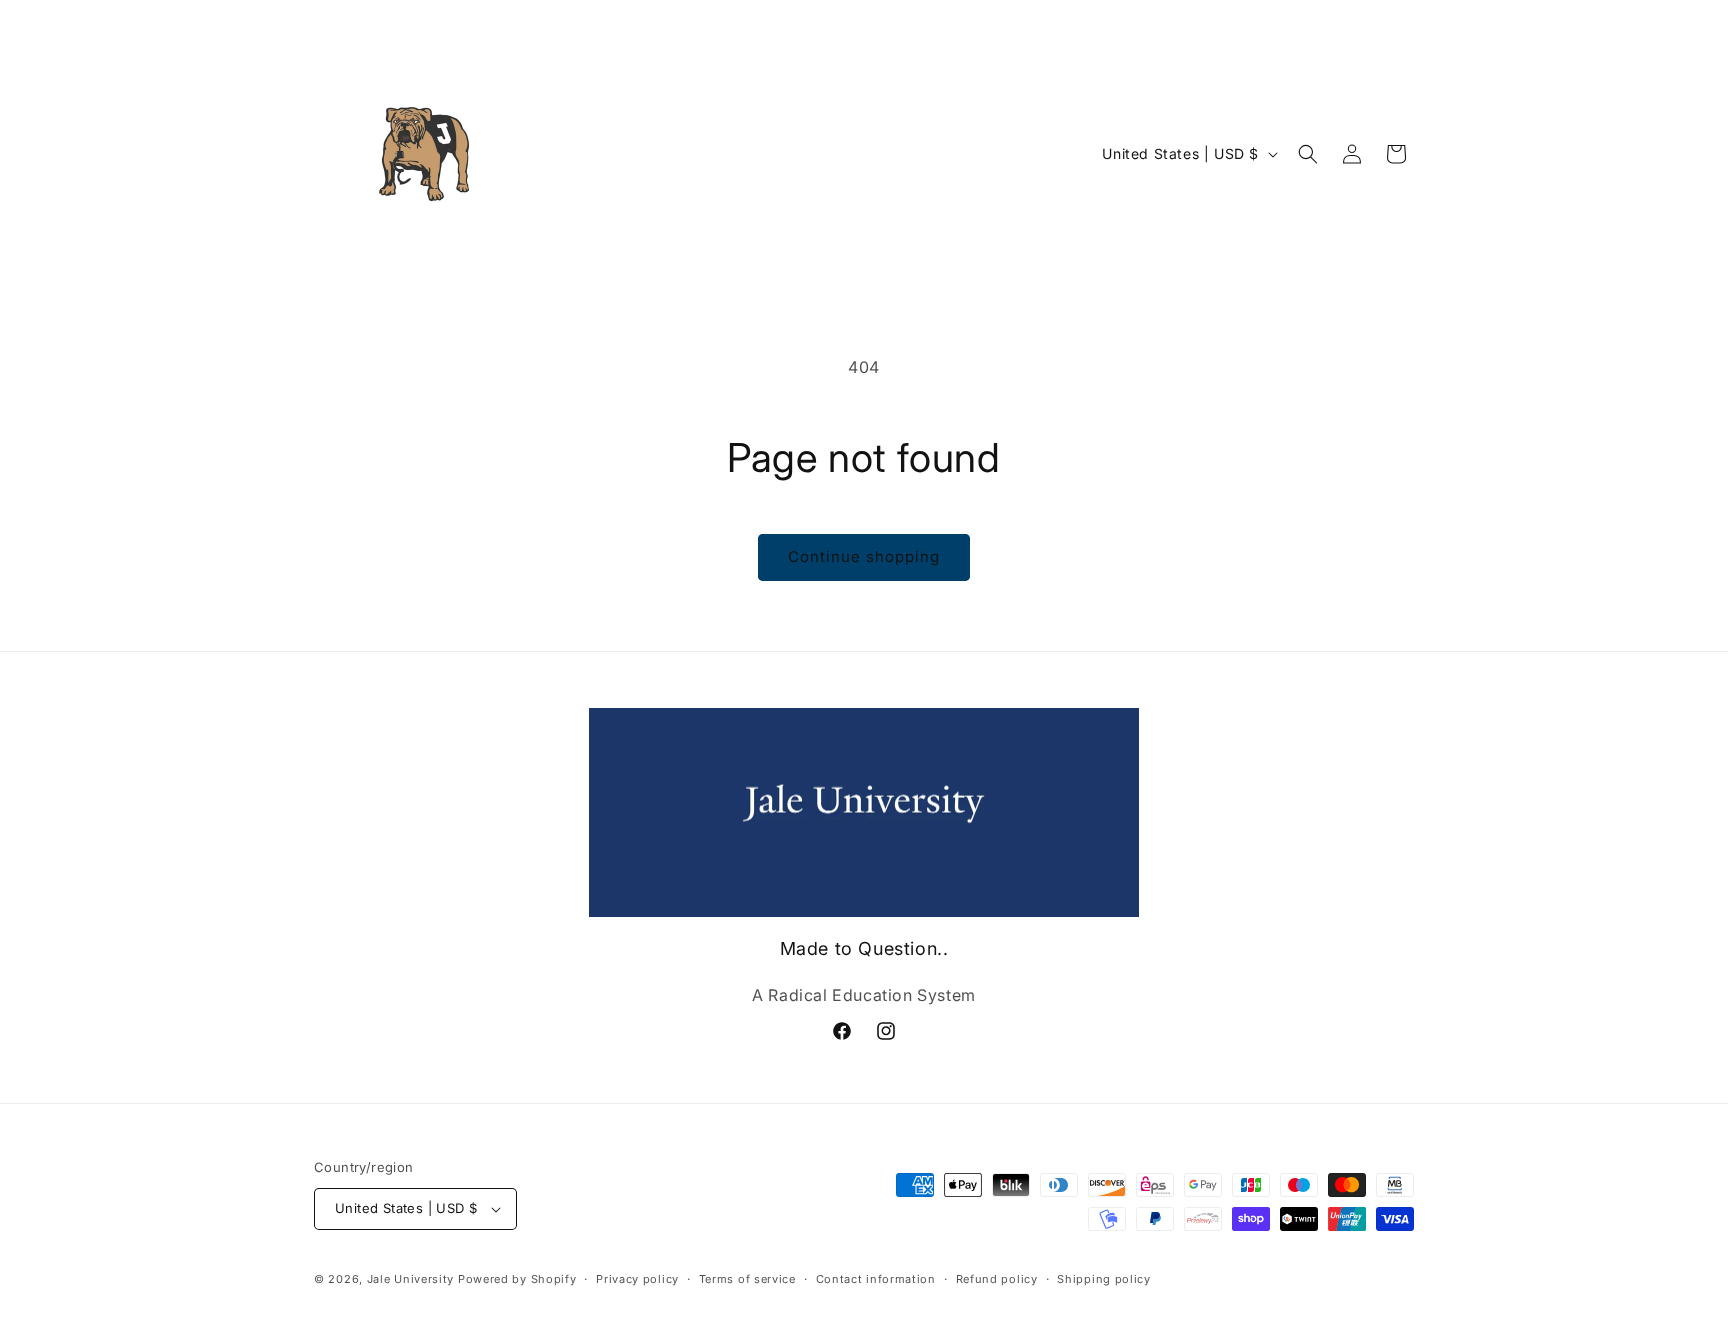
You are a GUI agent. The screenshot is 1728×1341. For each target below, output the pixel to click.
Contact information (876, 1279)
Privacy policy (637, 1279)
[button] (1308, 154)
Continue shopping (864, 556)
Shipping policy (1104, 1279)
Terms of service (747, 1279)
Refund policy (997, 1279)
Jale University (411, 1279)
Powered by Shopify (517, 1279)
